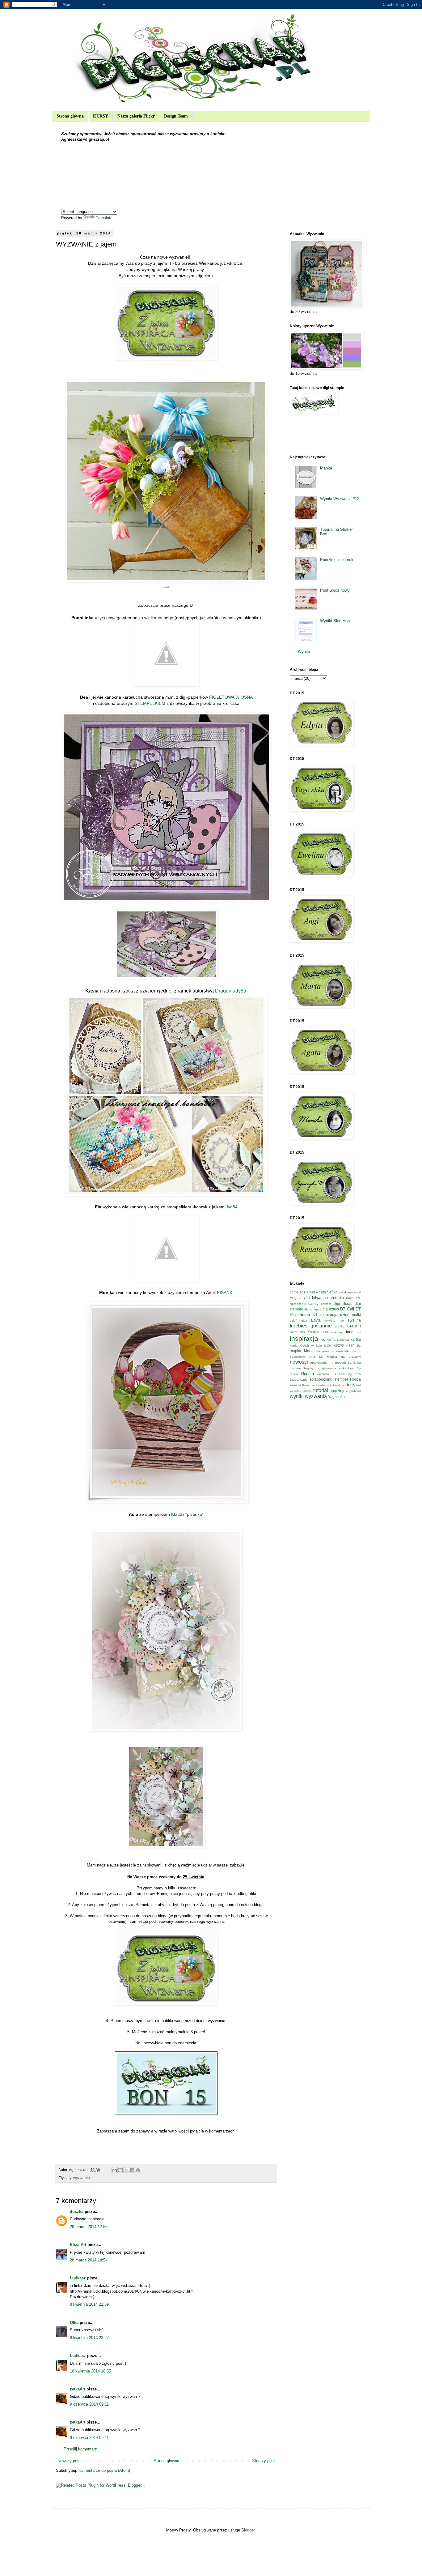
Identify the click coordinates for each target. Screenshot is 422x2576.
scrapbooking (321, 1379)
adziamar (307, 1292)
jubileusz (343, 1340)
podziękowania (325, 1368)
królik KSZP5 (334, 1346)
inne (350, 1332)
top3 (351, 1385)
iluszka (77, 2212)
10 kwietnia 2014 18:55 (90, 2371)
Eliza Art (78, 2245)
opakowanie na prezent (328, 1363)
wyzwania (82, 2178)
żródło (166, 587)
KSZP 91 (354, 1346)
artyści (305, 1298)
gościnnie (321, 1326)
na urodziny (351, 1357)
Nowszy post (69, 2461)
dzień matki (350, 1315)
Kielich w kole (311, 1346)
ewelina (354, 1320)
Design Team (176, 116)
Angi (294, 1298)
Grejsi (352, 1326)
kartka (356, 1339)
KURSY (101, 116)
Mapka (326, 468)
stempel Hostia (348, 1379)
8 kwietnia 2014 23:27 (89, 2338)
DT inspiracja (325, 1315)
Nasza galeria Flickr (136, 116)
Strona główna (70, 116)
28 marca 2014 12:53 (89, 2227)
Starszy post (264, 2461)
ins (359, 1332)
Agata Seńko (327, 1292)
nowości (299, 1362)
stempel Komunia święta (307, 1385)
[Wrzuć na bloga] (120, 2170)
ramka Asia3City (349, 1368)
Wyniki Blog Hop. (335, 621)
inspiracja (304, 1338)
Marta (309, 1351)
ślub (329, 1385)
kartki (293, 1346)
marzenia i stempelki (333, 1351)
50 (296, 1292)
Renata (308, 1374)
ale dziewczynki (350, 1292)
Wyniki (304, 652)
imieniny (337, 1332)
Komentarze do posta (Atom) (104, 2470)
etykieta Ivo (334, 1320)
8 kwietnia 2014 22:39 (89, 2304)
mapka (295, 1351)
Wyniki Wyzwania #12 (340, 499)
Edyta (316, 1320)
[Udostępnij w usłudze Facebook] (132, 2170)
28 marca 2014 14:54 (89, 2260)
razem (294, 1374)
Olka (74, 2323)
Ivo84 (232, 1207)
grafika (340, 1326)
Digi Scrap (343, 1303)
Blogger (248, 2530)
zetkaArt (78, 2389)
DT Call (347, 1309)
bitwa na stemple (328, 1298)
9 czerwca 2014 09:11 (89, 2404)
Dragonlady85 (231, 991)
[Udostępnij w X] (126, 2170)
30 (292, 1292)
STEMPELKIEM (150, 703)
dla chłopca (313, 1309)
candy (313, 1303)
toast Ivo (339, 1385)
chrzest (326, 1304)
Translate (104, 218)
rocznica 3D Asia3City (335, 1374)
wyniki (297, 1396)
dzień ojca (298, 1320)
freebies (299, 1326)
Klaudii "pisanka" (187, 1514)
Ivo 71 (331, 1340)
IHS (325, 1332)
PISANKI (225, 1292)
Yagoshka (336, 1397)
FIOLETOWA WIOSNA (231, 697)
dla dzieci (331, 1309)
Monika (332, 1357)
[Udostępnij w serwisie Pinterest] (138, 2170)
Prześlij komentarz (80, 2449)
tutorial (321, 1390)
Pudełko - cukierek (337, 560)
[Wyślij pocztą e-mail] (115, 2170)
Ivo (323, 1339)
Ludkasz (78, 2278)
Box (349, 1298)
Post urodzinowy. (335, 590)
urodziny (337, 1391)
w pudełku (353, 1391)
